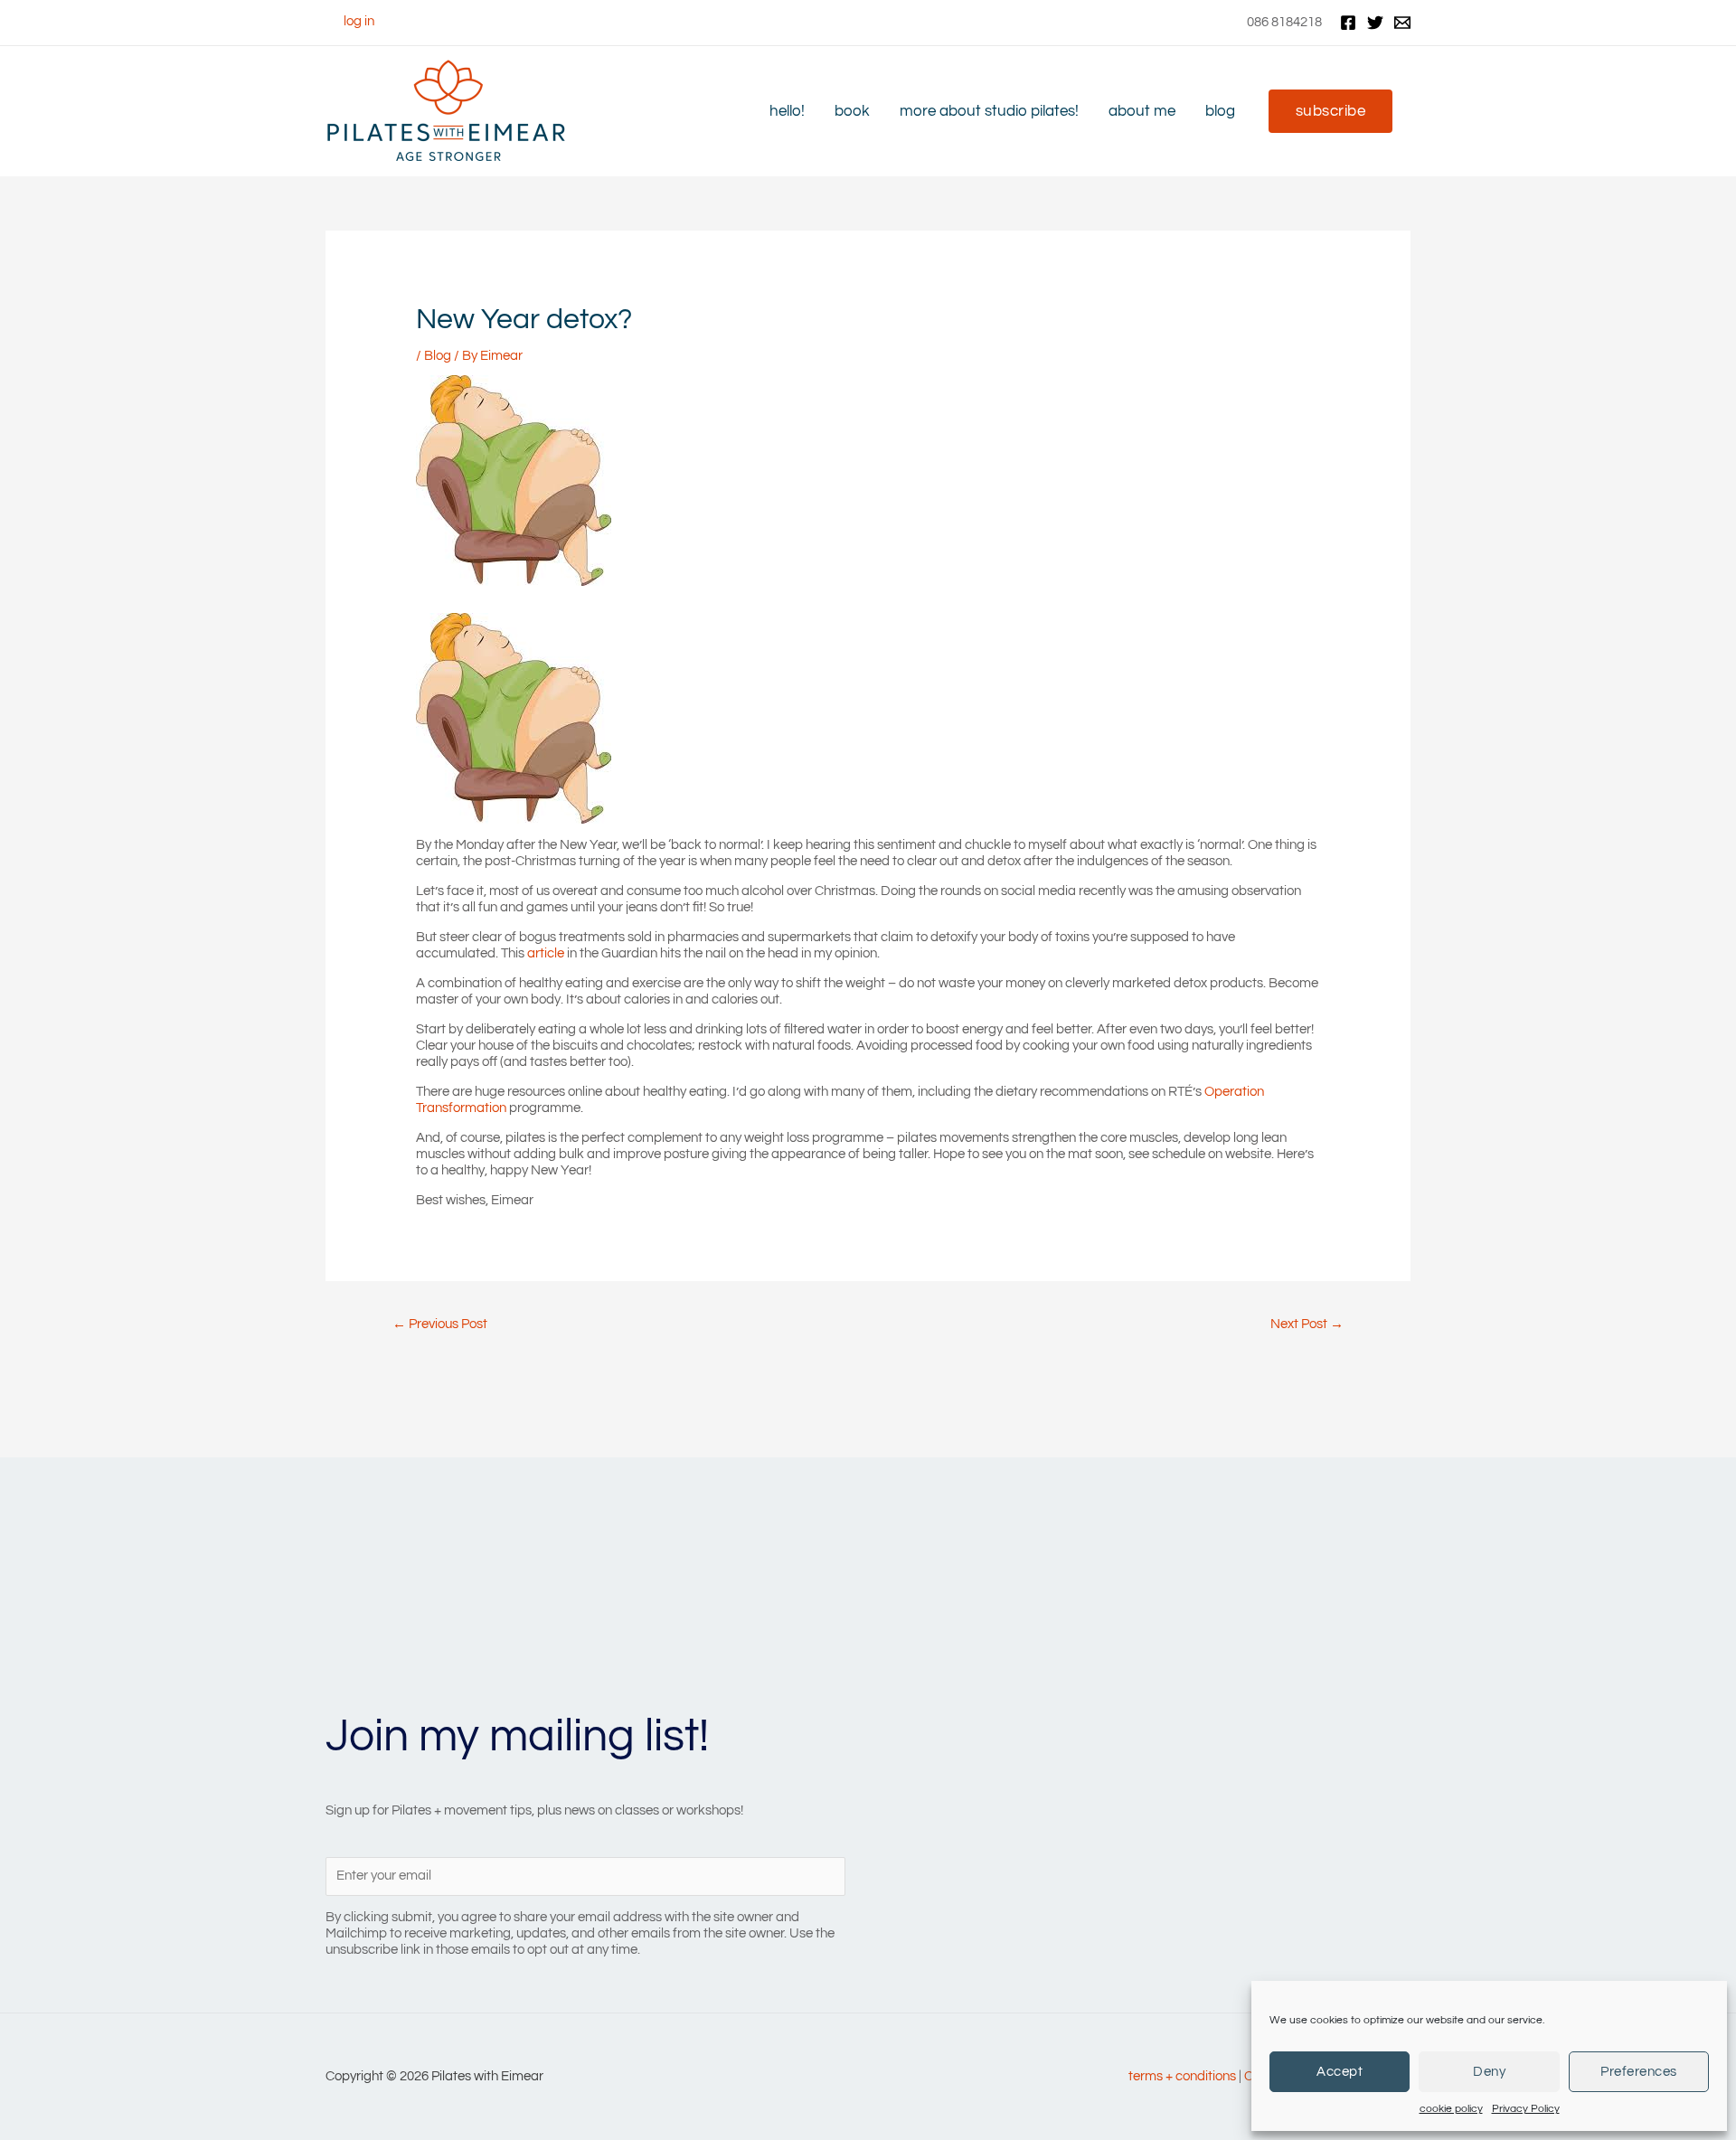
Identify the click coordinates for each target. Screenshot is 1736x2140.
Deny (1489, 2072)
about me (1142, 111)
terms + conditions (1182, 2076)
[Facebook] (1348, 23)
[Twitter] (1375, 23)
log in (359, 21)
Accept (1340, 2072)
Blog (438, 356)
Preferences (1639, 2072)
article (546, 953)
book (852, 111)
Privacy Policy (1526, 2109)
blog (1220, 111)
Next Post (1307, 1324)
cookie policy (1451, 2109)
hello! (787, 111)
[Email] (1402, 23)
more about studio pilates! (989, 111)
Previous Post (440, 1324)
